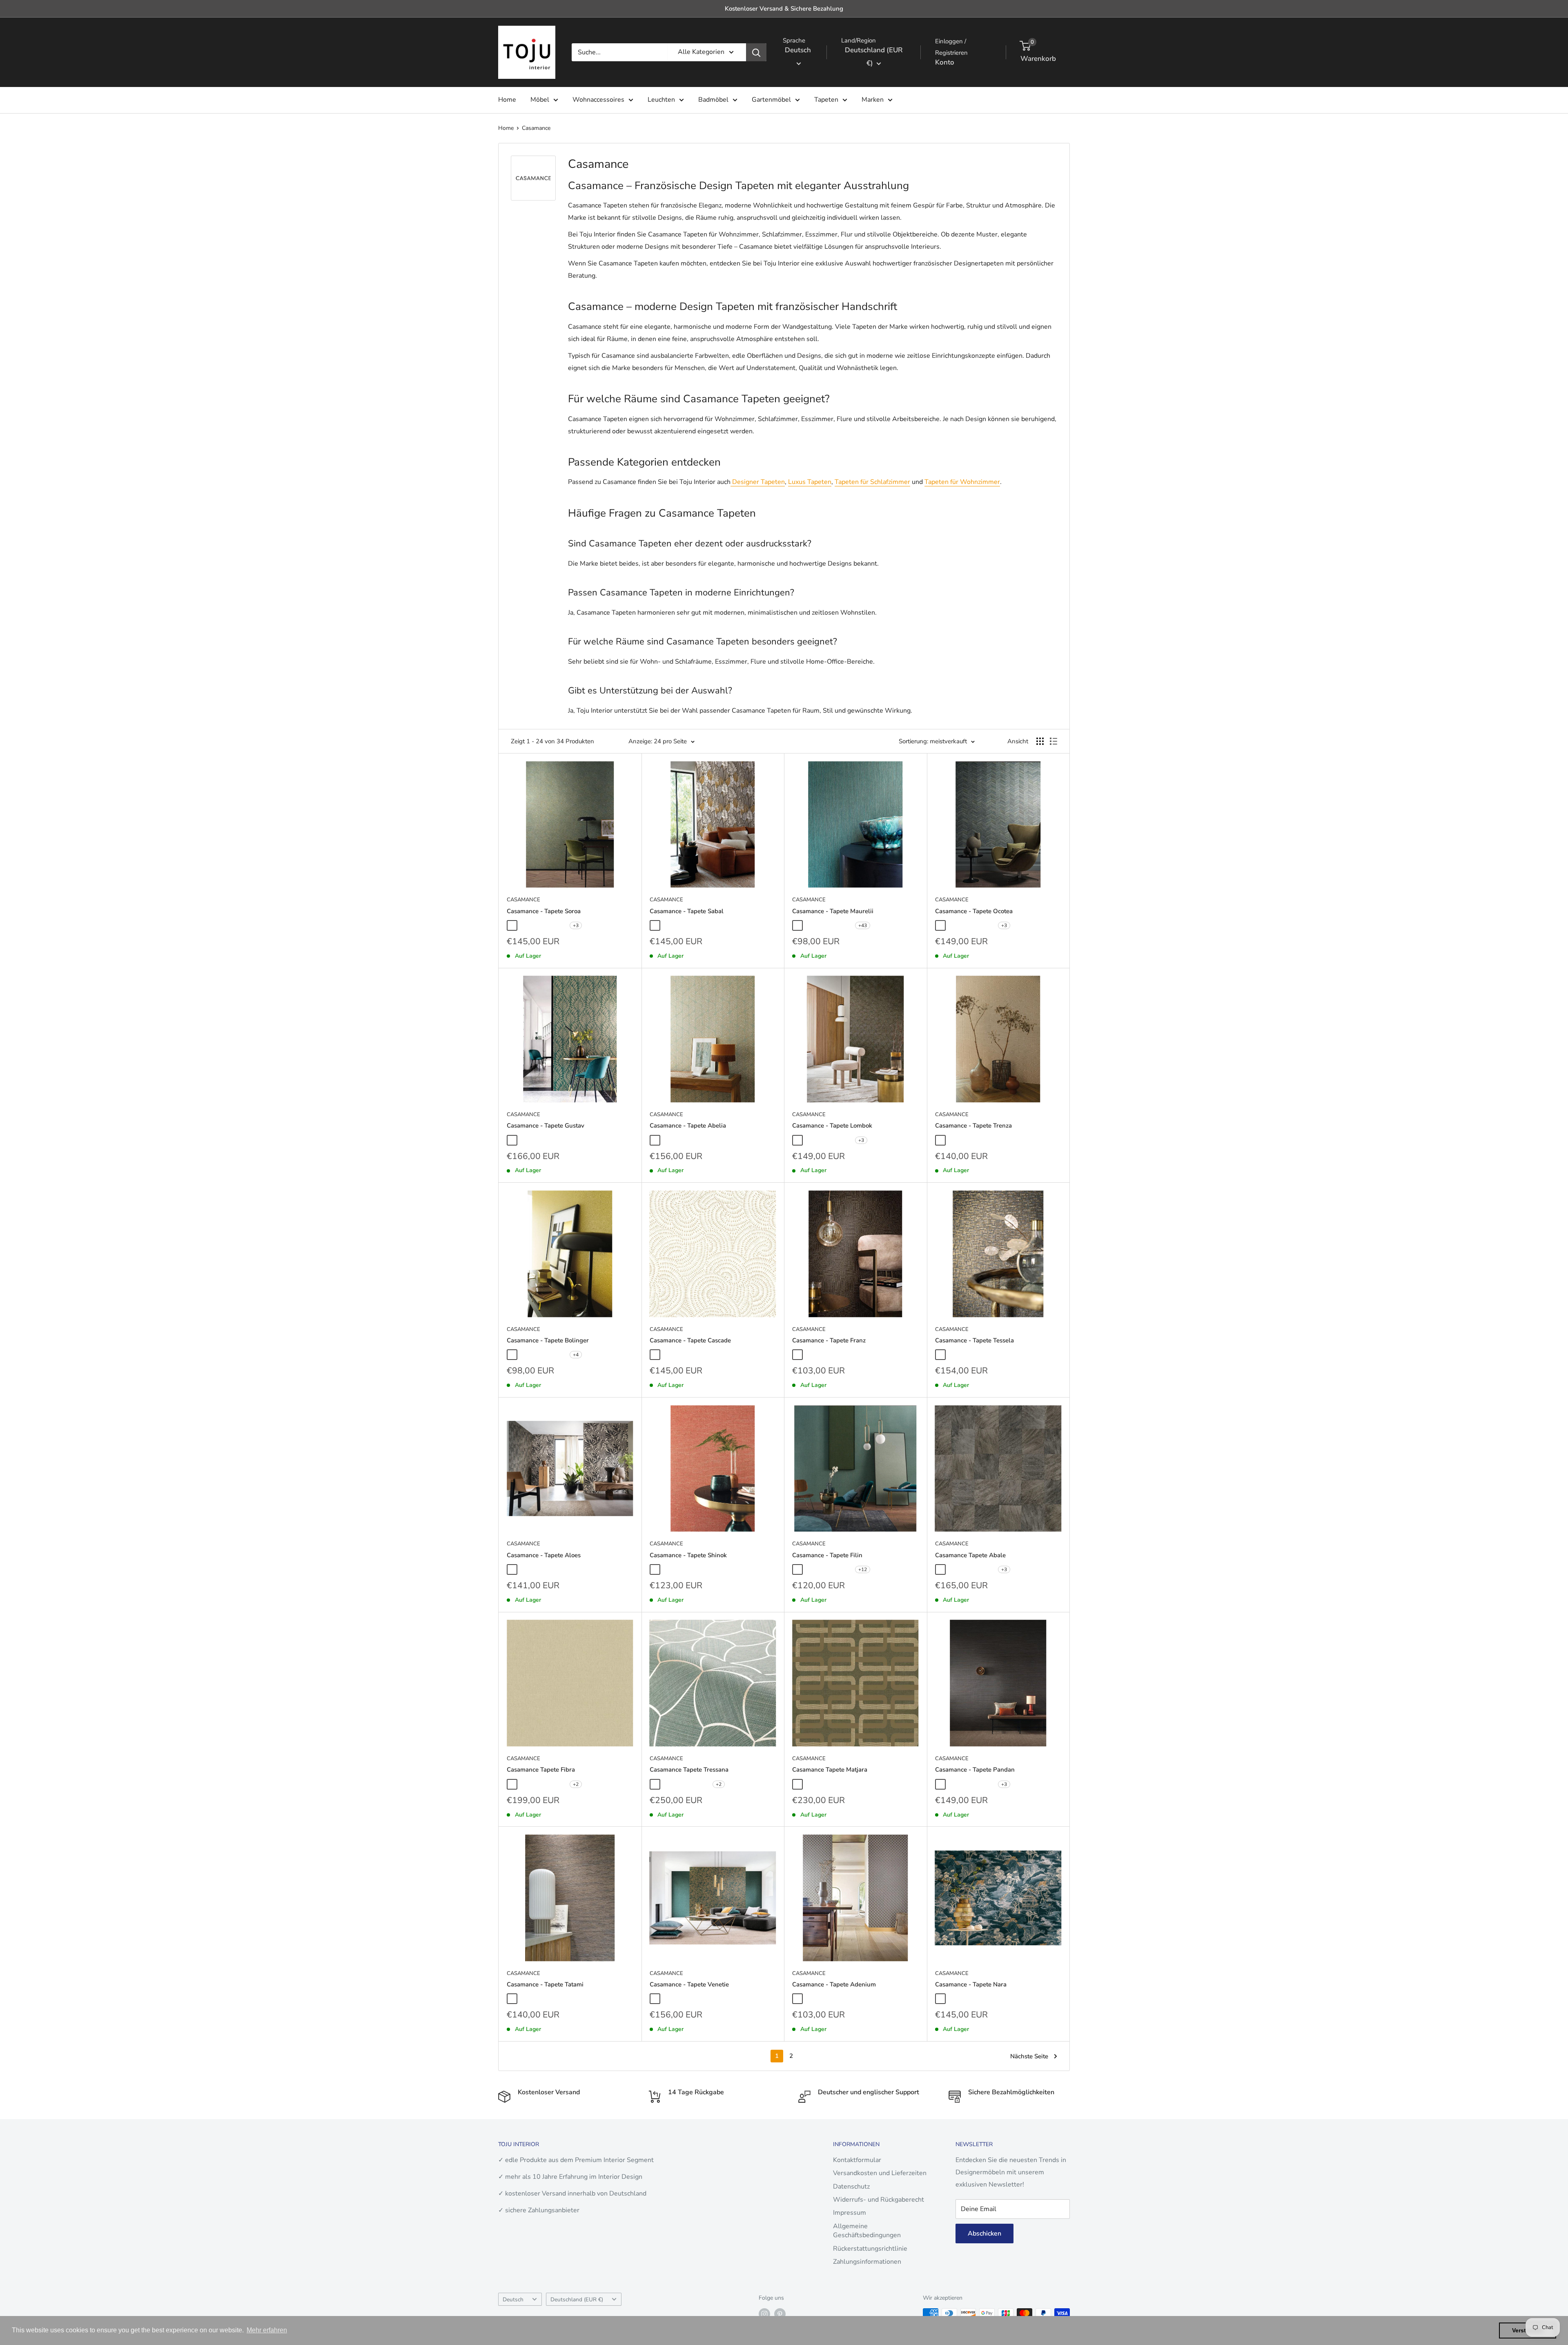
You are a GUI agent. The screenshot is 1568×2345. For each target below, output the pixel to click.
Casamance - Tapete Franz (829, 1340)
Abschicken (984, 2234)
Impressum (850, 2213)
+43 (863, 925)
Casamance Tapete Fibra (541, 1770)
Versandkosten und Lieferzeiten (880, 2173)
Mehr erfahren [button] (267, 2330)
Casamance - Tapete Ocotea (974, 911)
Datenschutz (851, 2187)
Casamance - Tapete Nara (971, 1984)
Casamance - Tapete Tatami (545, 1984)
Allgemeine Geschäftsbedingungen (867, 2231)
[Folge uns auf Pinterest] (780, 2314)
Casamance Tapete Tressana (689, 1770)
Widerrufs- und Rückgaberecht (879, 2200)
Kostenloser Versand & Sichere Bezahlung (784, 9)
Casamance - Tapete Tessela (974, 1340)
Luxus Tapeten (810, 482)
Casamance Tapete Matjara (830, 1770)
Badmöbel (713, 100)
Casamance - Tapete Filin (827, 1555)
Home (507, 100)
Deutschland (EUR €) (577, 2299)
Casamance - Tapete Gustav (546, 1126)
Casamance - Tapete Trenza (973, 1126)
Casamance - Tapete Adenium (834, 1984)
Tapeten (826, 100)
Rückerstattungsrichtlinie (870, 2249)
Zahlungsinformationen (867, 2262)
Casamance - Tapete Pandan (975, 1770)
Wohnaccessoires (598, 100)
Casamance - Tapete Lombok (832, 1126)
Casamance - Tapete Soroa (544, 911)
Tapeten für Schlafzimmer (872, 482)
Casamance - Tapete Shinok (688, 1555)
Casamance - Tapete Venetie (689, 1984)
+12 (863, 1569)
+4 (576, 1355)
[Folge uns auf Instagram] (764, 2314)
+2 (576, 1784)
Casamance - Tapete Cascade (690, 1340)
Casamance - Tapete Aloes (544, 1555)
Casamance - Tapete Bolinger (548, 1340)
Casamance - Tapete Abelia (688, 1126)
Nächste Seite (1029, 2056)
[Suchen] (756, 52)
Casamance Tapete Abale (970, 1555)
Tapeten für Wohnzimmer (962, 482)
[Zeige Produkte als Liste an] (1053, 741)
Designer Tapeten (758, 482)
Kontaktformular (857, 2160)
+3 (576, 925)
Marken (873, 100)
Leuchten (661, 100)
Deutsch (513, 2299)
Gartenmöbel (771, 100)
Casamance (536, 128)
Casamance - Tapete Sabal (687, 911)
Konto (945, 62)
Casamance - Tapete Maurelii (833, 911)
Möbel (540, 100)
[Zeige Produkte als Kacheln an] (1040, 741)
